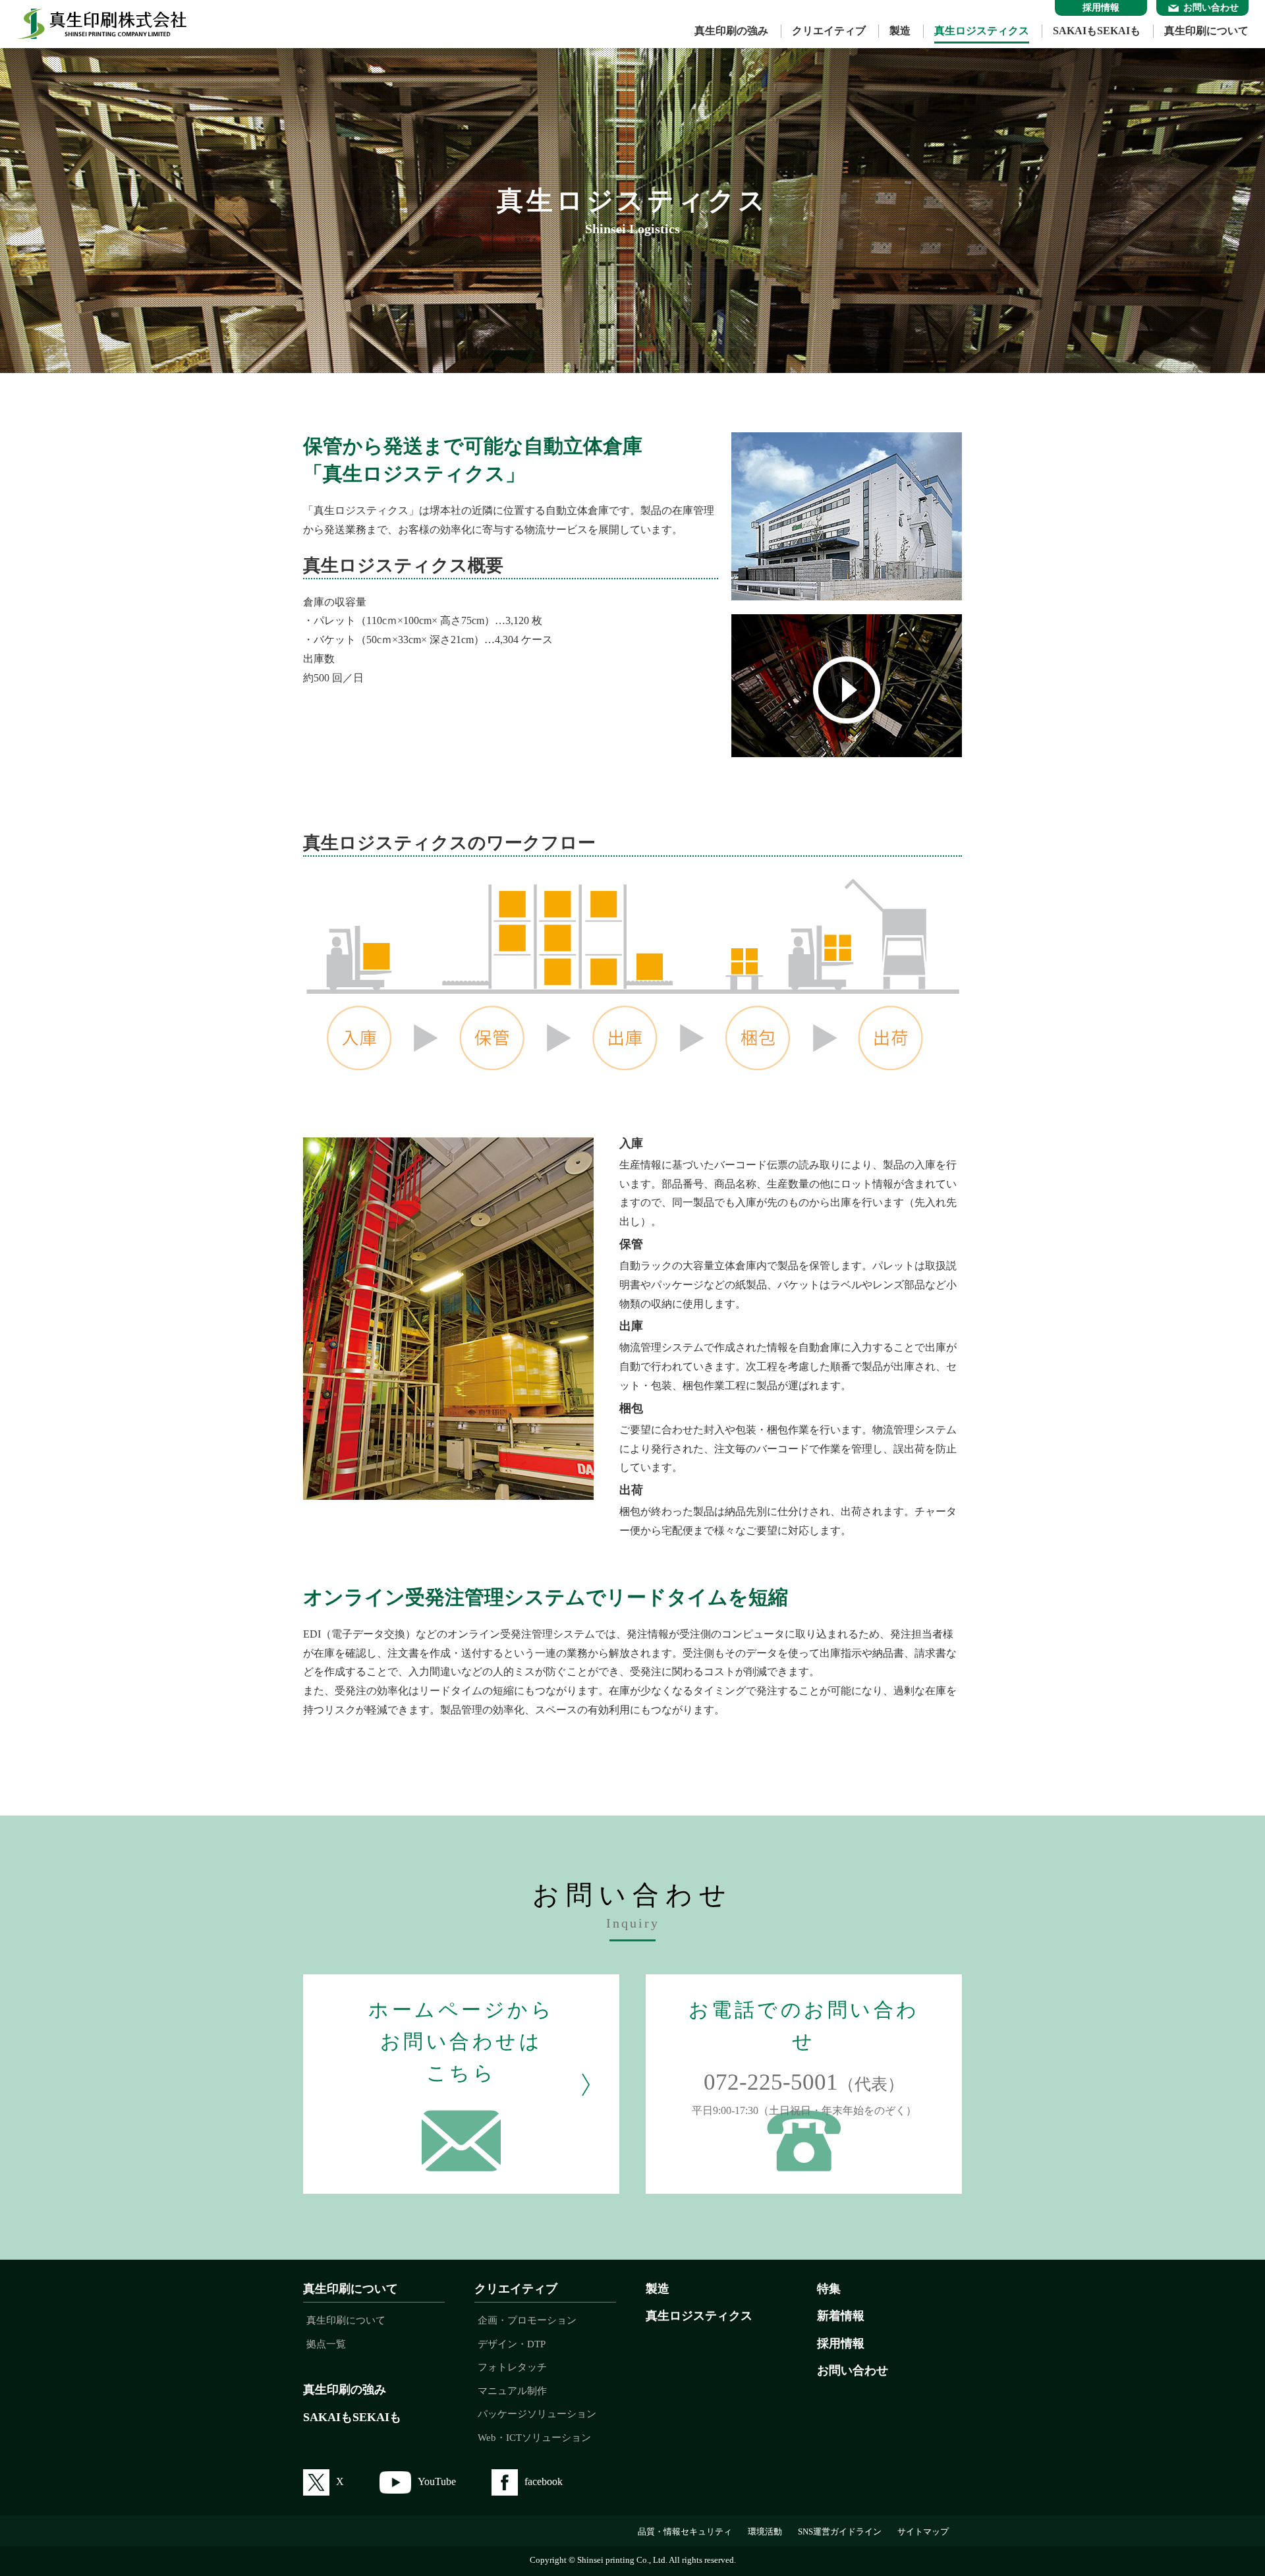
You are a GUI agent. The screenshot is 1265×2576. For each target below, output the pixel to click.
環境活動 (765, 2532)
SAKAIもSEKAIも (1097, 31)
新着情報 (841, 2316)
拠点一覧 (326, 2344)
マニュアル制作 (512, 2391)
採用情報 (841, 2343)
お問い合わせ (853, 2370)
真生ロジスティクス (982, 31)
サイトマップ (923, 2532)
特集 (829, 2289)
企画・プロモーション (527, 2320)
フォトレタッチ (512, 2367)
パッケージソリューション (537, 2414)
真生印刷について (1206, 31)
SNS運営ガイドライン (840, 2532)
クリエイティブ (829, 31)
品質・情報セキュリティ (685, 2532)
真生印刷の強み (731, 31)
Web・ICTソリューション (534, 2438)
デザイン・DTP (512, 2344)
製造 (900, 31)
